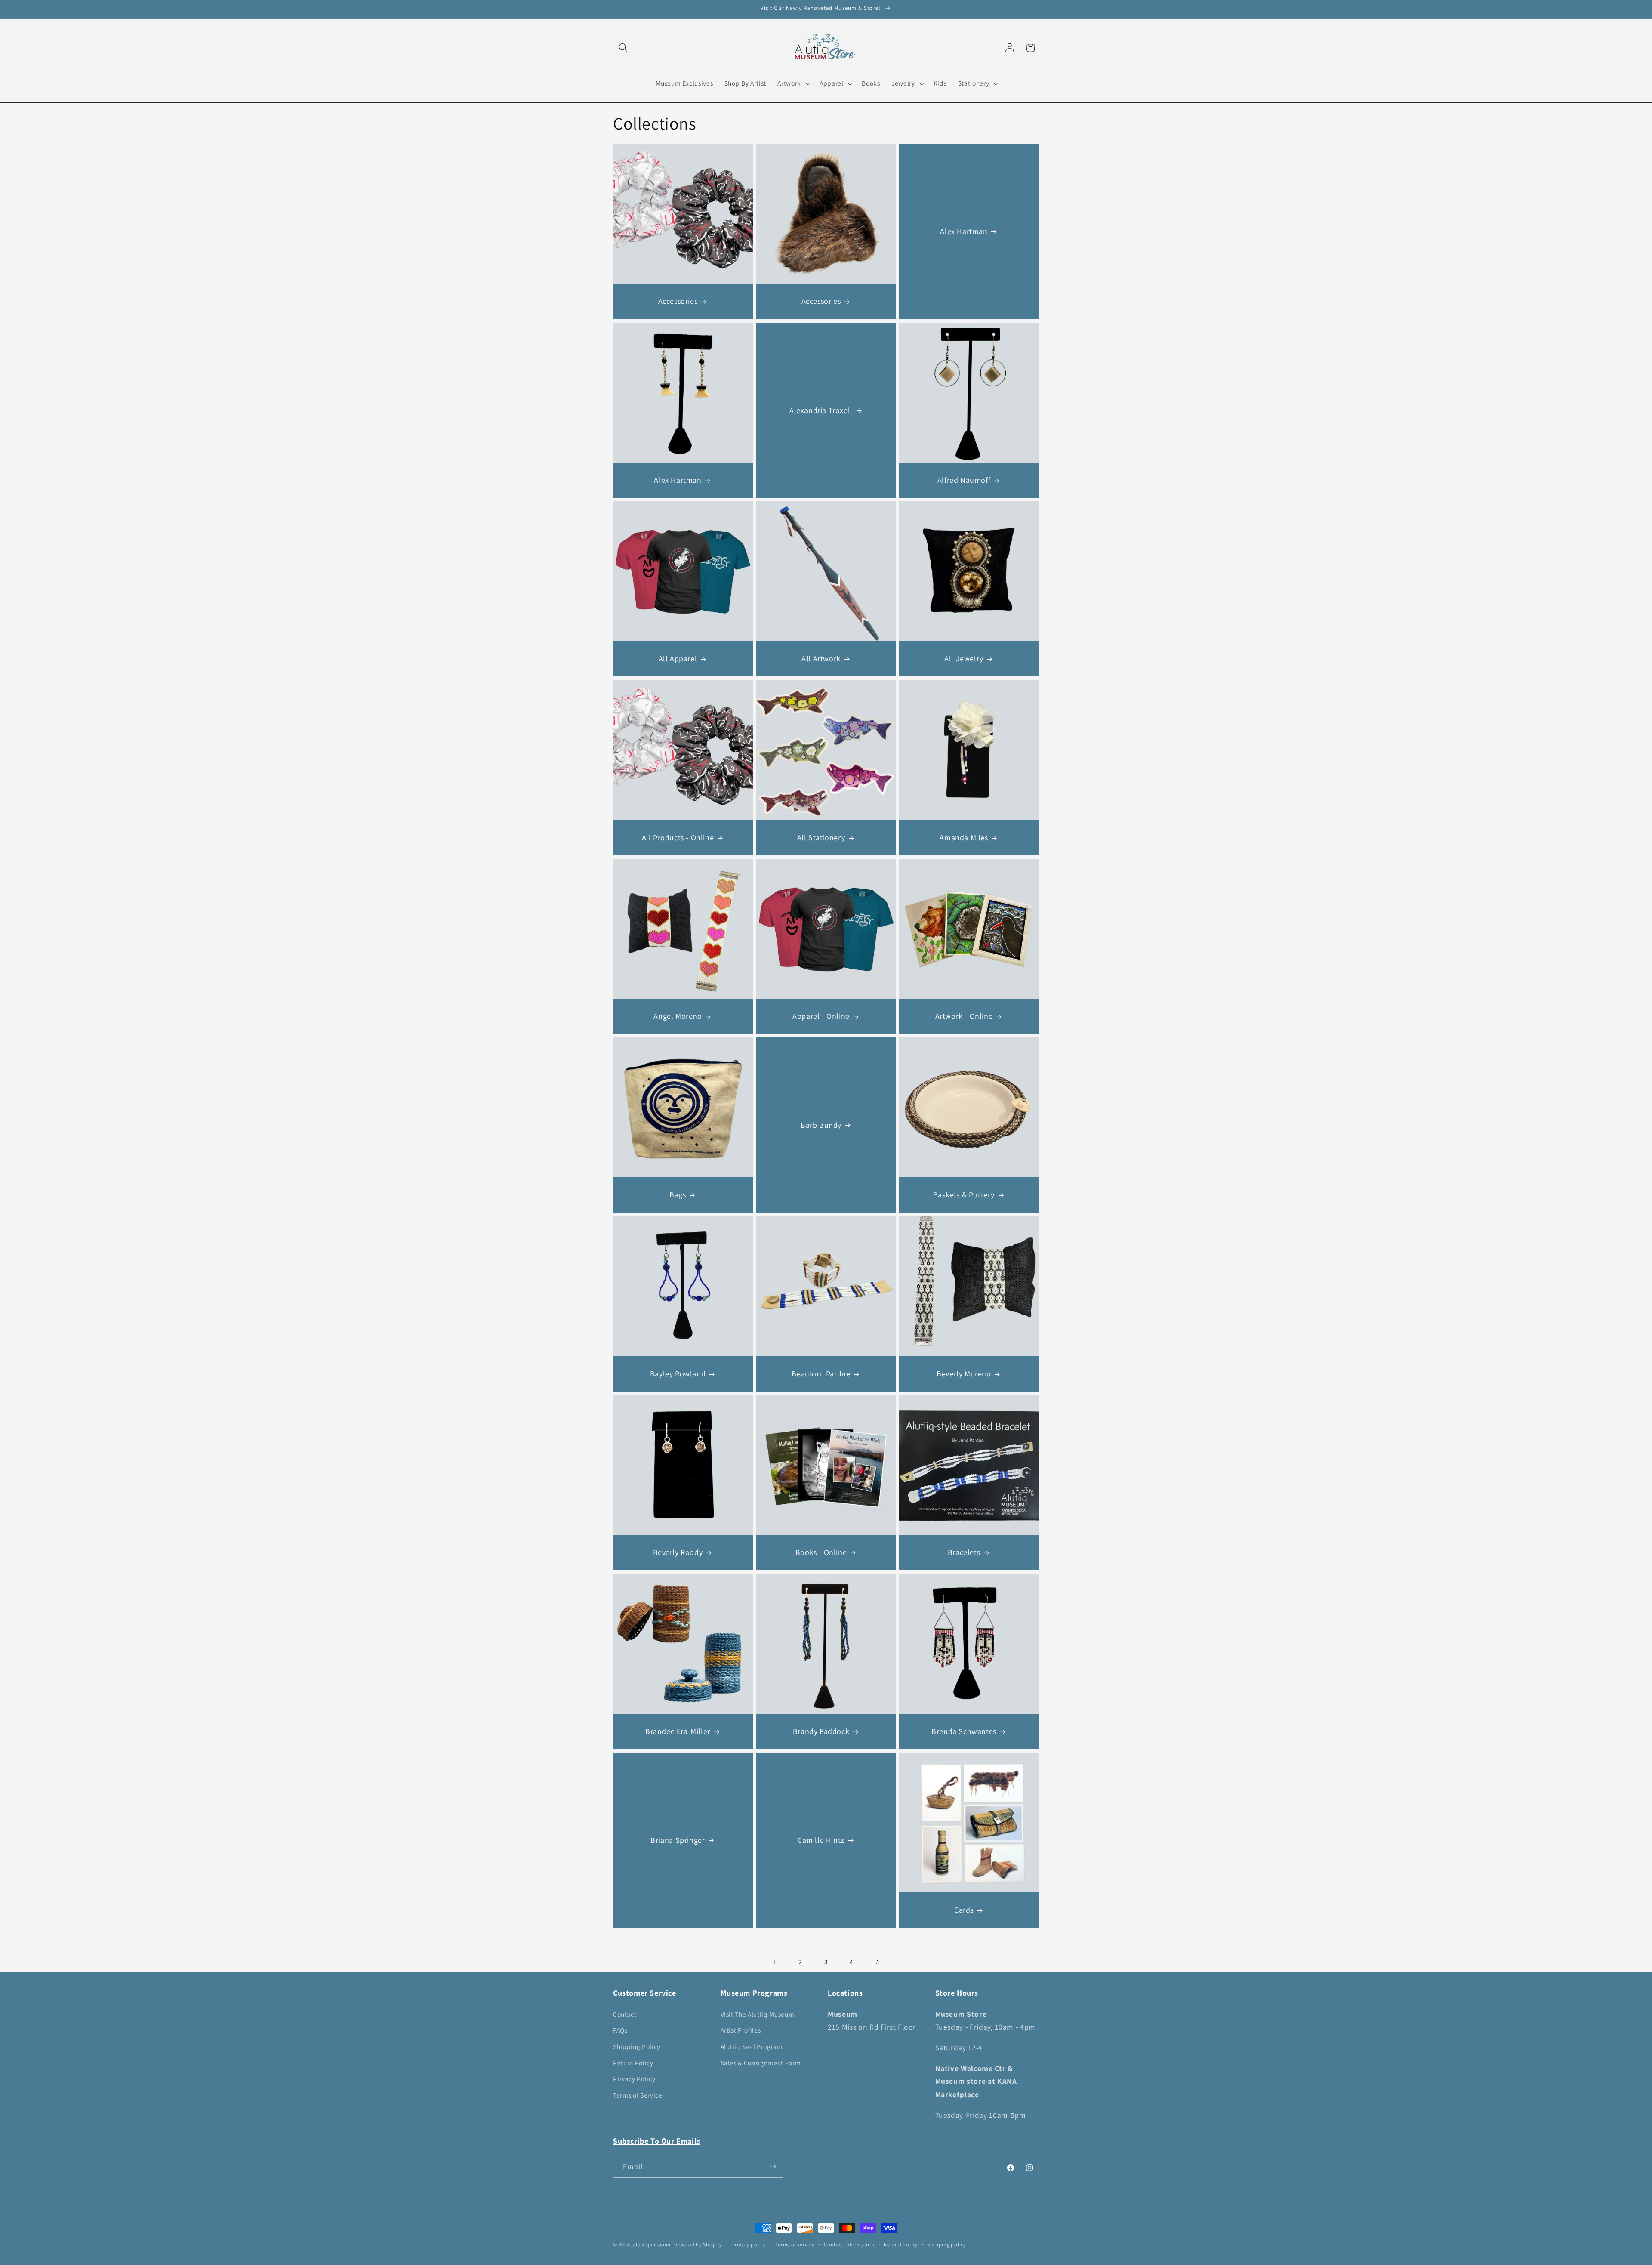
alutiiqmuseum (652, 2245)
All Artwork (821, 659)
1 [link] (775, 1961)
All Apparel (678, 659)
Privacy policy (749, 2245)
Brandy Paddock (821, 1731)
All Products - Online (678, 838)
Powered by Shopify (697, 2245)
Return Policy (633, 2062)
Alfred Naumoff (964, 480)
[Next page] (877, 1962)
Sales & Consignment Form (761, 2062)
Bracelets (964, 1552)
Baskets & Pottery (964, 1195)
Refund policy (901, 2245)
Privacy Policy (634, 2079)
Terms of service (795, 2245)
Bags (678, 1195)
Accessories (678, 301)
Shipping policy (947, 2245)
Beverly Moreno (964, 1374)
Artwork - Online (964, 1016)
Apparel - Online (821, 1016)
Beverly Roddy (678, 1552)
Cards (964, 1910)
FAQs (620, 2030)
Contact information (849, 2245)
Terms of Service (638, 2095)
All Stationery (821, 838)
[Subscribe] (773, 2166)
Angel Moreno (678, 1016)
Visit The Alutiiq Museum (758, 2014)
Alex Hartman (964, 231)
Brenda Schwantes (964, 1731)
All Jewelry (964, 659)
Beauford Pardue (821, 1374)
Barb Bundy (821, 1125)
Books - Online (821, 1552)
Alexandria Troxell (821, 410)
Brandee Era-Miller (678, 1731)
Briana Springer (678, 1840)
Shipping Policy (637, 2046)
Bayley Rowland (678, 1374)
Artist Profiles (741, 2030)
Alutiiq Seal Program (752, 2046)
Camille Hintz (821, 1840)
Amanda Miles (964, 838)
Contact (625, 2014)
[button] (623, 48)
